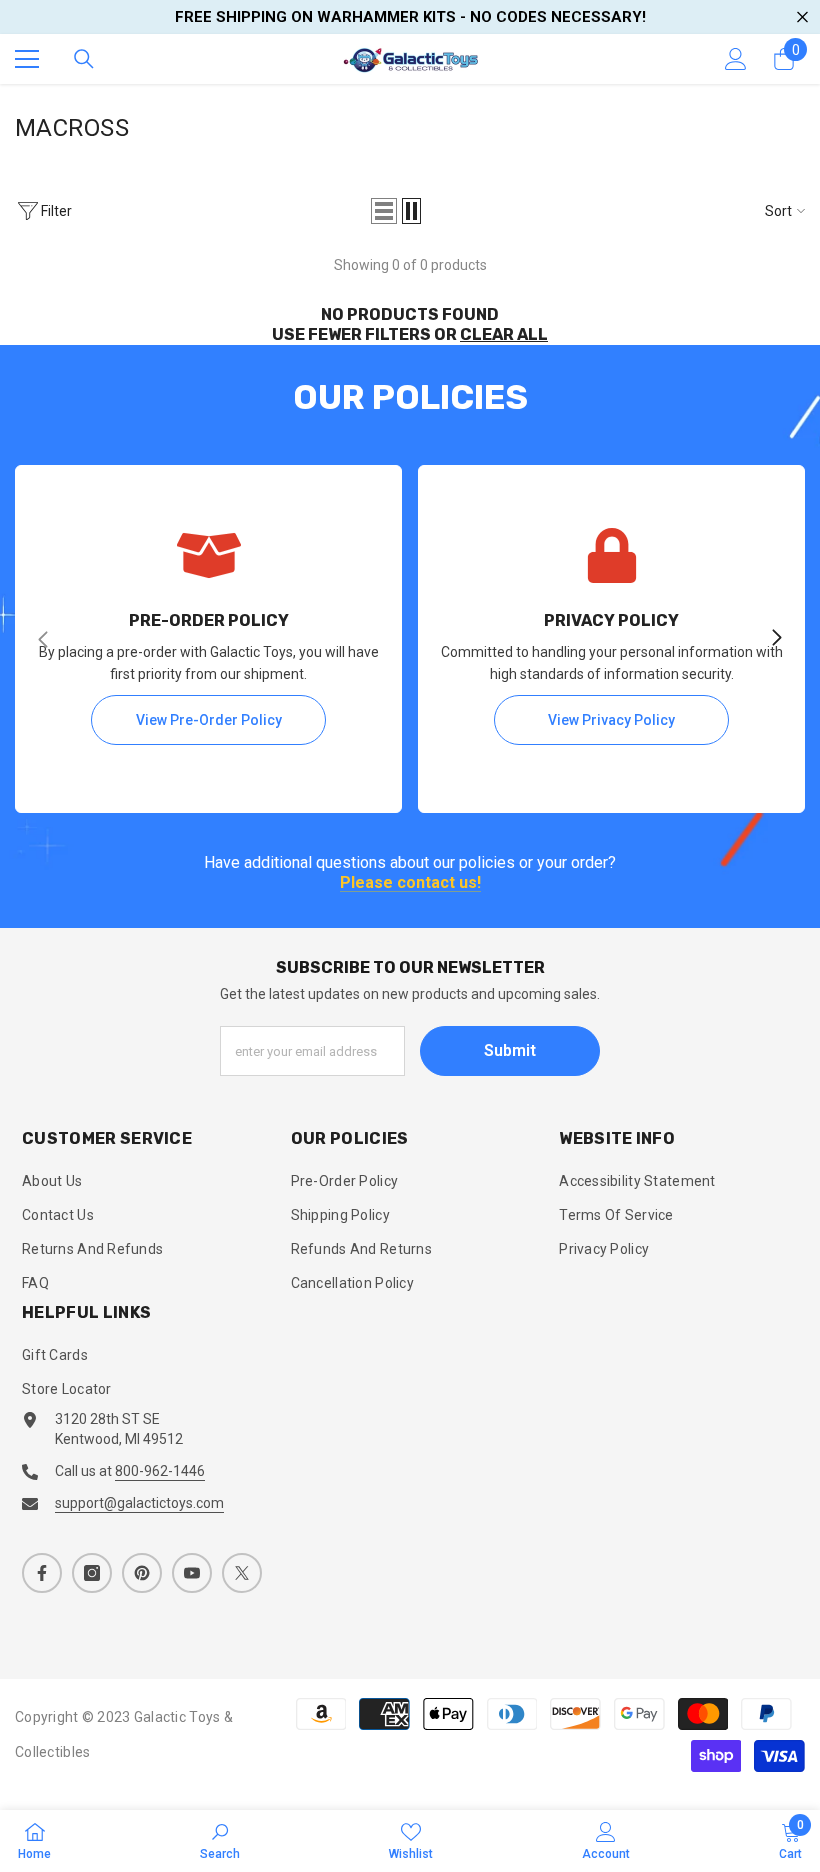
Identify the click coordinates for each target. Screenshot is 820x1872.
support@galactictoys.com (139, 1503)
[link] (220, 1840)
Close (802, 17)
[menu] (27, 59)
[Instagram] (92, 1573)
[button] (384, 211)
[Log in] (736, 59)
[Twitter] (242, 1573)
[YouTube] (192, 1573)
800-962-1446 (160, 1471)
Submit (510, 1050)
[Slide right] (776, 639)
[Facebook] (42, 1573)
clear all (504, 334)
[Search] (84, 59)
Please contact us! (410, 883)
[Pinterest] (142, 1573)
